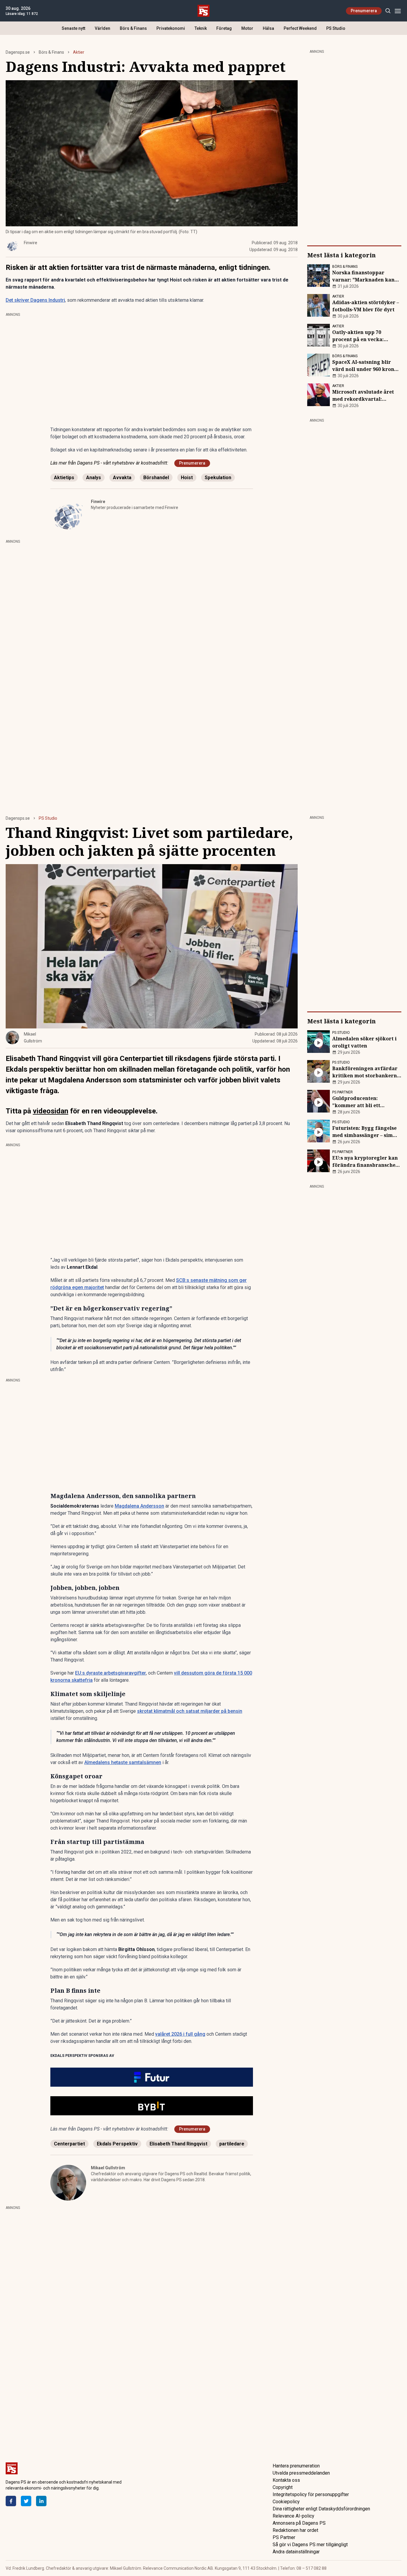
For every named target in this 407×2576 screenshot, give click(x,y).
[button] (152, 2077)
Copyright (283, 2487)
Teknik (201, 28)
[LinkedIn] (41, 2501)
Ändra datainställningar (296, 2552)
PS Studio (336, 28)
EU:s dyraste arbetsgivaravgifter (111, 1673)
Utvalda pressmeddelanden (301, 2473)
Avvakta (122, 478)
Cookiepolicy (286, 2502)
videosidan (51, 1111)
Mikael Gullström (108, 2168)
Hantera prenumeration (296, 2466)
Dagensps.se (18, 52)
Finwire (98, 502)
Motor (247, 28)
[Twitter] (26, 2501)
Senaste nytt (73, 28)
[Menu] (398, 11)
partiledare (232, 2144)
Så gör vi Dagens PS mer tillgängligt (310, 2545)
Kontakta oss (286, 2480)
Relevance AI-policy (293, 2516)
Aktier (79, 52)
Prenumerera (364, 11)
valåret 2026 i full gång (180, 2034)
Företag (224, 28)
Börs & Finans (133, 28)
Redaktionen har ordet (295, 2530)
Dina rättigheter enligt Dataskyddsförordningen (321, 2509)
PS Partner (284, 2537)
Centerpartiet (69, 2144)
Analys (94, 478)
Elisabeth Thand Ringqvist (178, 2144)
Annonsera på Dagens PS (299, 2523)
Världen (102, 28)
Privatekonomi (171, 28)
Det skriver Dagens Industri (35, 300)
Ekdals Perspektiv (117, 2144)
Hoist (187, 478)
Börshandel (156, 478)
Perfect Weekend (300, 28)
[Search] (388, 11)
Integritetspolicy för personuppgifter (311, 2494)
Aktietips (64, 478)
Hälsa (268, 28)
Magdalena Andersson (139, 1506)
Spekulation (218, 478)
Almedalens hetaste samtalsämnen (123, 1762)
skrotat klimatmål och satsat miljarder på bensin (190, 1711)
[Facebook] (11, 2501)
